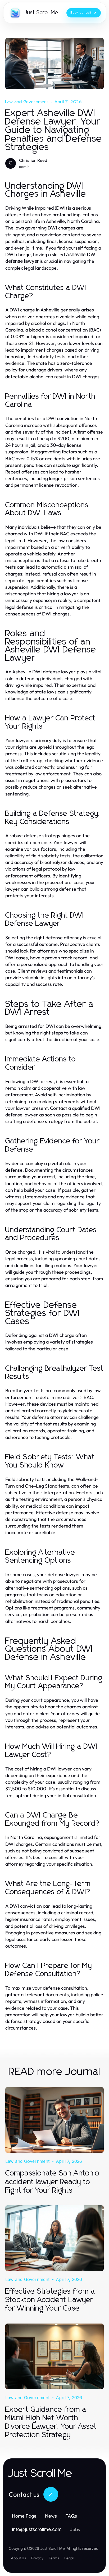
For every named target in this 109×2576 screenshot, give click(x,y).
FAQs (71, 2516)
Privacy (37, 2558)
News (51, 2516)
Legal (69, 2558)
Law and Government (27, 102)
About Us (18, 2558)
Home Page (24, 2516)
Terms (54, 2558)
